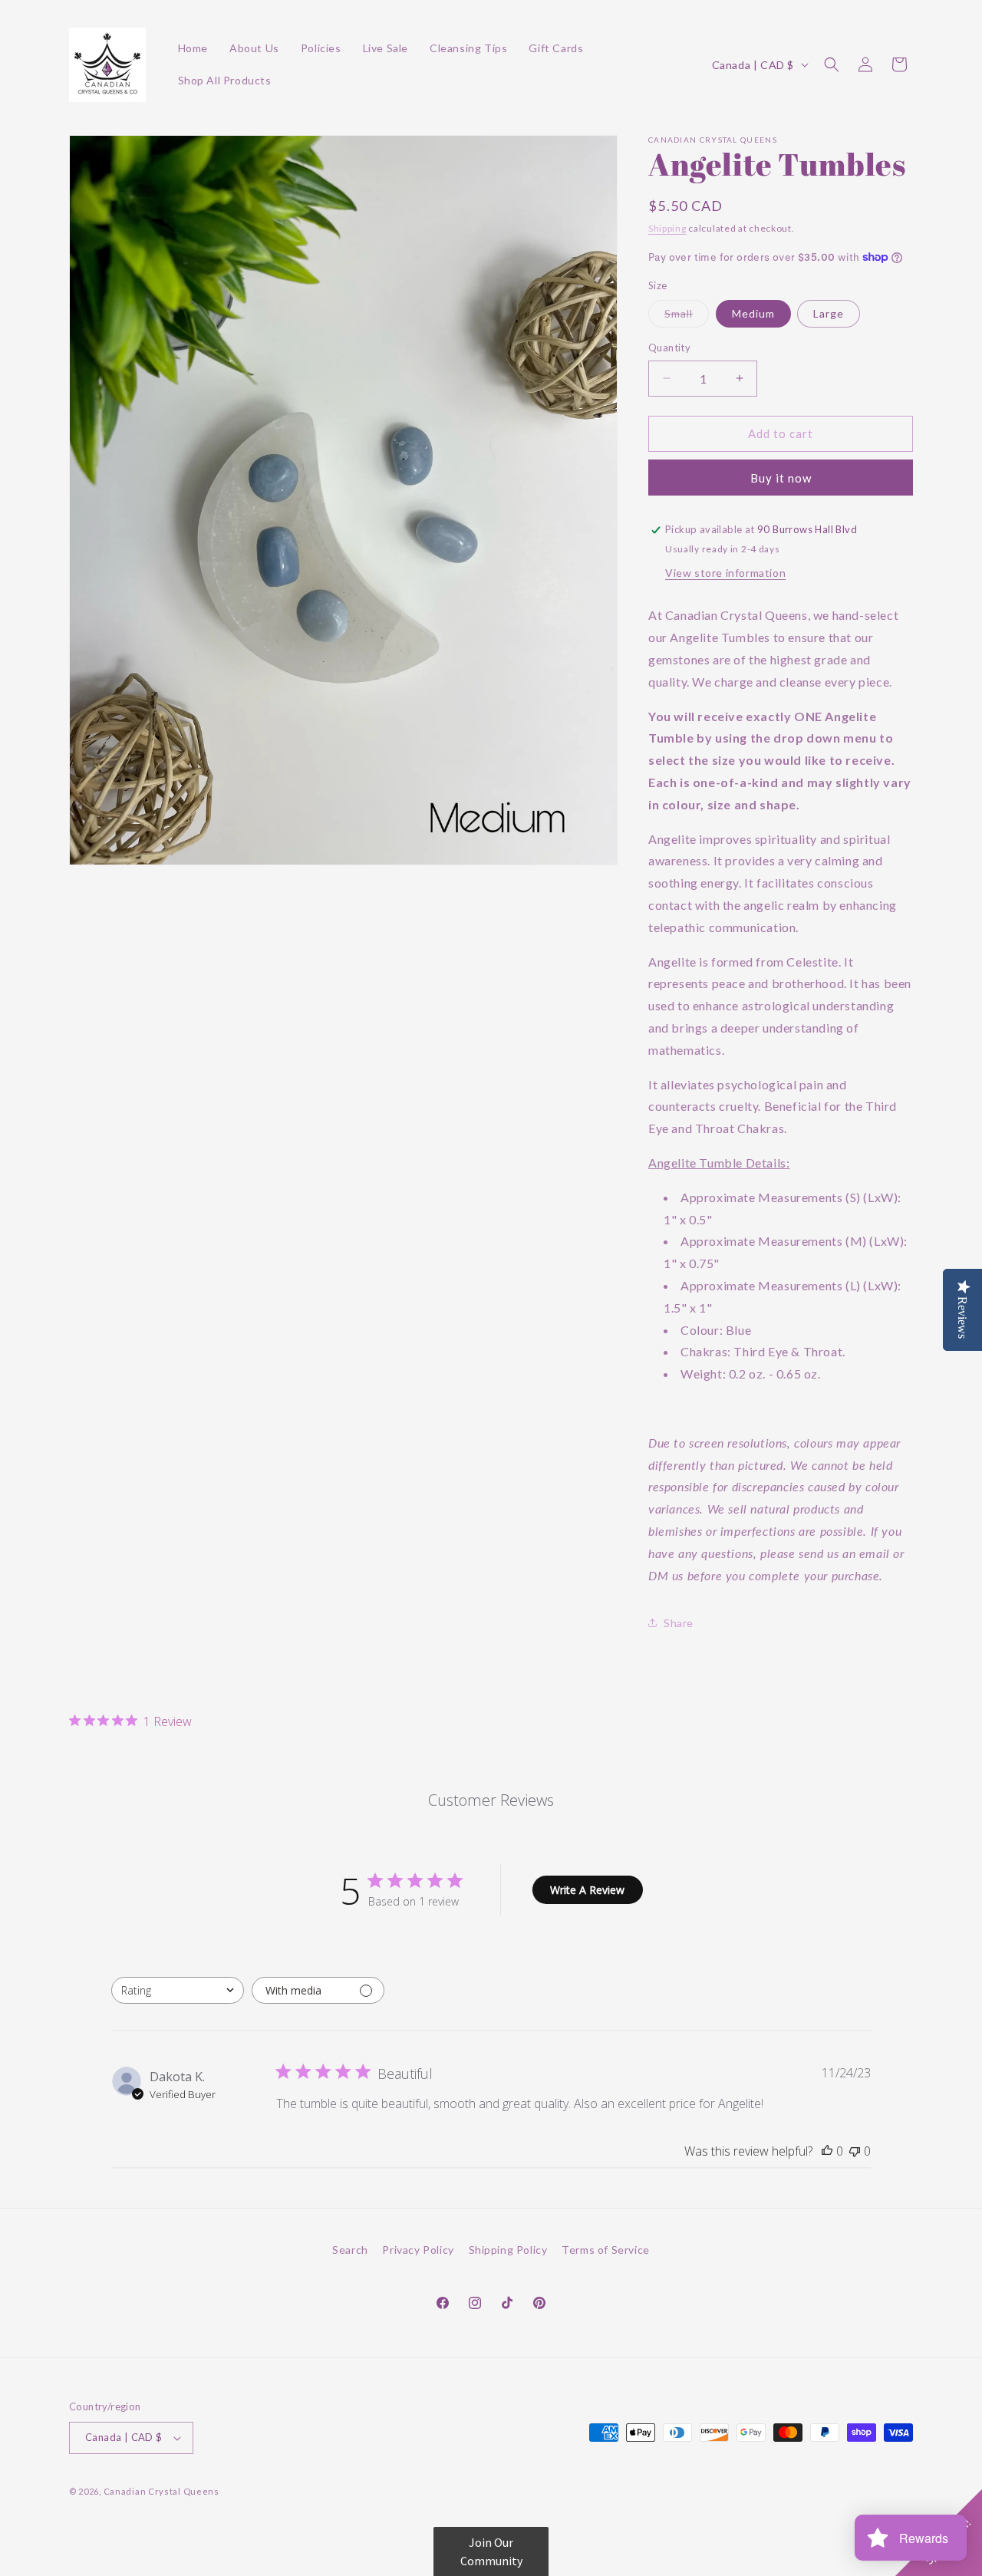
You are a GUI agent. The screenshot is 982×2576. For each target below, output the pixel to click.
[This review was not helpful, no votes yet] (855, 2151)
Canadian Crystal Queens (161, 2491)
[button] (832, 64)
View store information (725, 573)
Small (687, 317)
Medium (753, 313)
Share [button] (679, 1623)
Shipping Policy (508, 2250)
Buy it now (781, 478)
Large (829, 313)
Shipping (667, 228)
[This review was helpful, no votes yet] (827, 2151)
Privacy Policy (418, 2250)
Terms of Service (606, 2250)
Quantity (669, 348)
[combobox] (178, 1990)
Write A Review (587, 1890)
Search (350, 2250)
